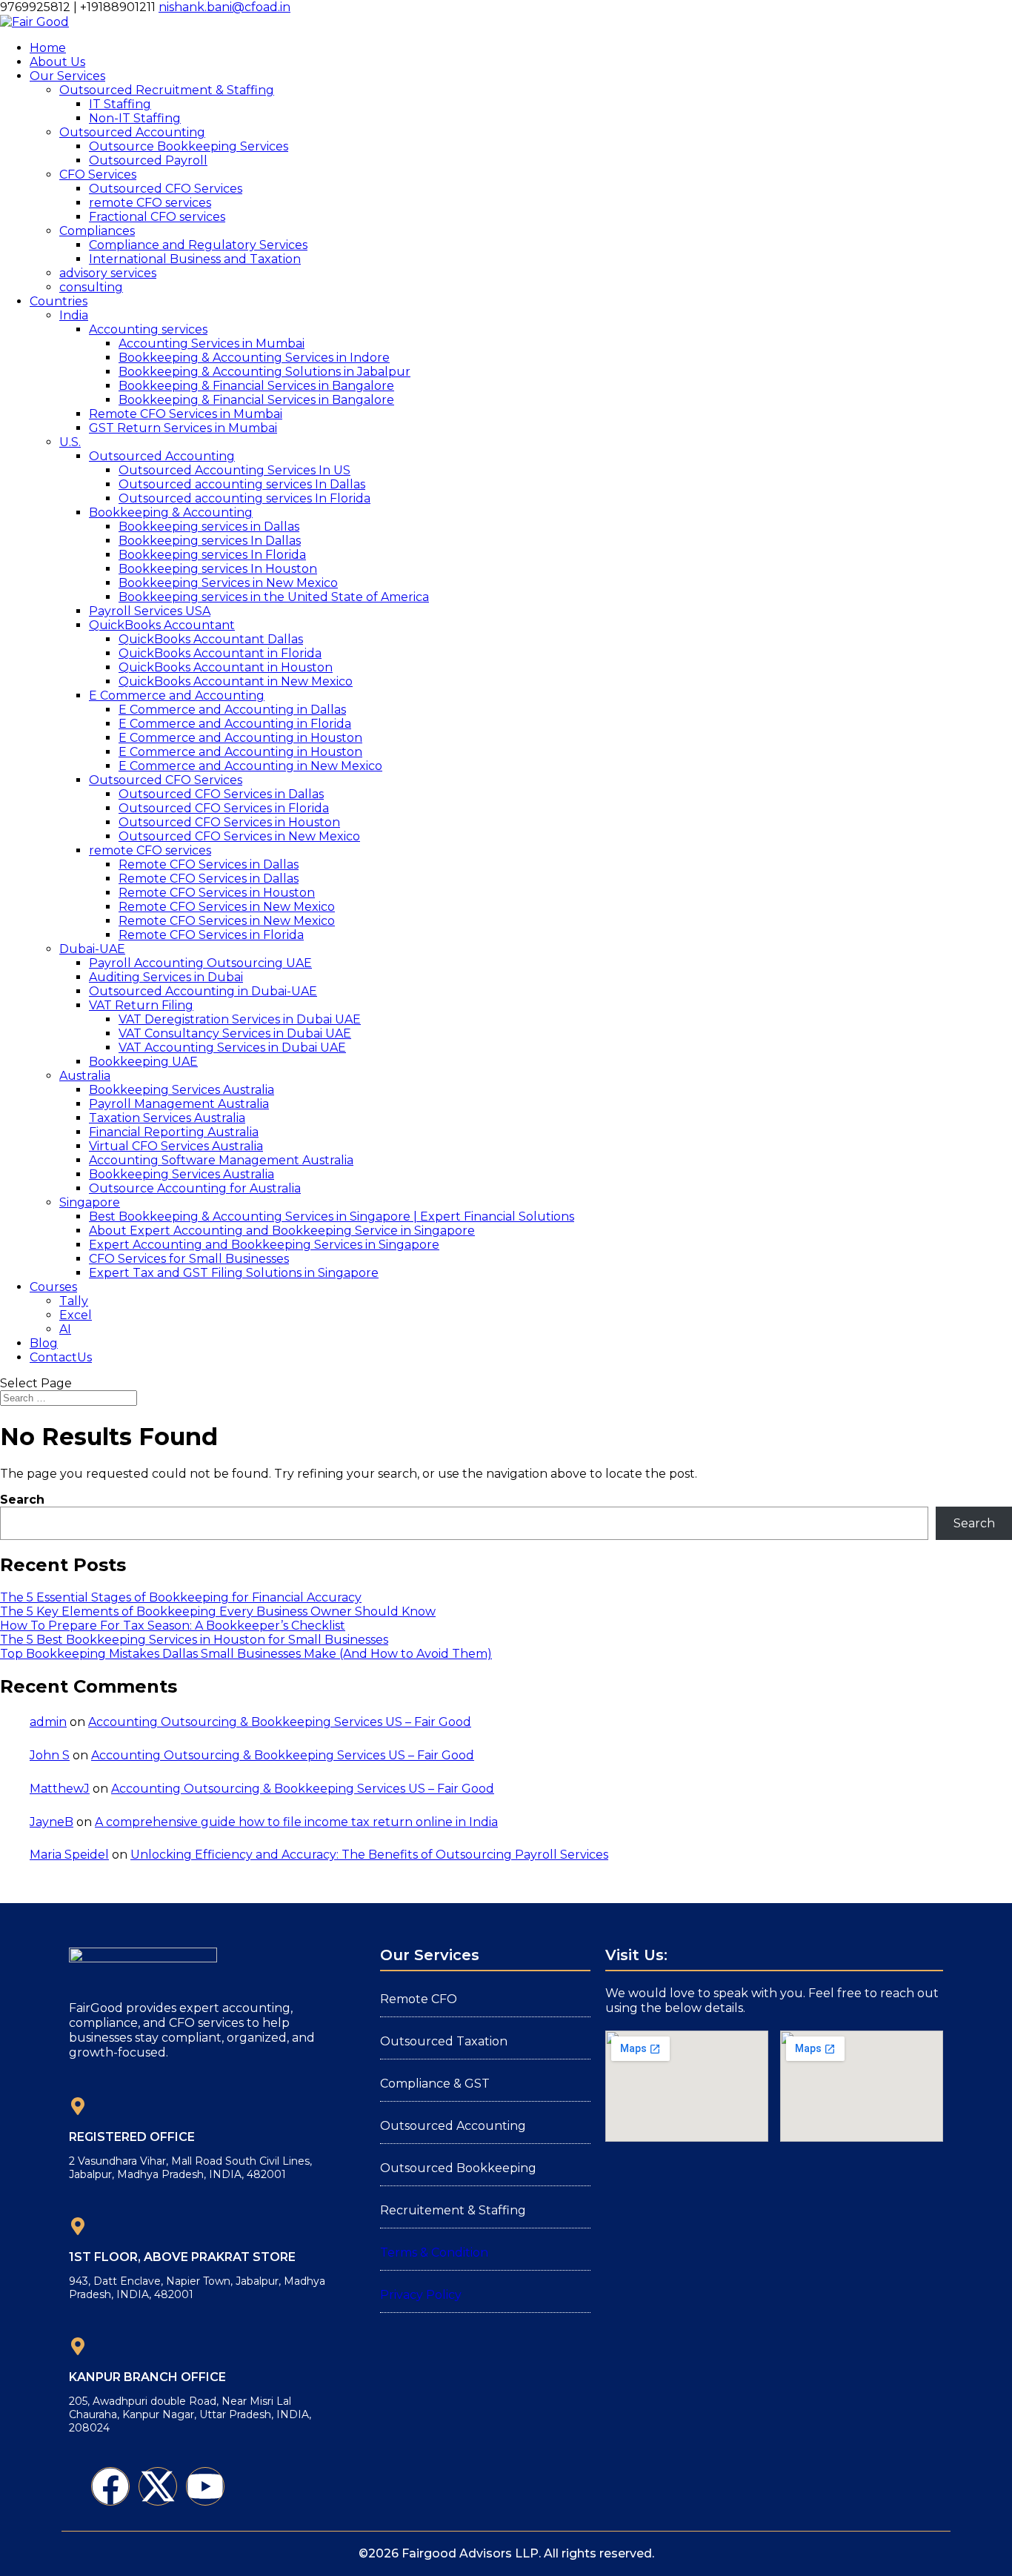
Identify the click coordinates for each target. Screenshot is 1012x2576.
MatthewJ (60, 1789)
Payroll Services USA (150, 611)
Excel (76, 1315)
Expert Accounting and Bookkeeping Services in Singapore (264, 1245)
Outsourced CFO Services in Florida (224, 808)
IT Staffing (120, 104)
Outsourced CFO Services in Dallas (221, 794)
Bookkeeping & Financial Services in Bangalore (256, 386)
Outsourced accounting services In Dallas (242, 484)
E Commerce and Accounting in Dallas (232, 710)
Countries (59, 301)
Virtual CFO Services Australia (176, 1146)
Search (22, 1500)
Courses (53, 1287)
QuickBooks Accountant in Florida (220, 653)
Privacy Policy (421, 2295)
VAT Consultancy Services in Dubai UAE (235, 1033)
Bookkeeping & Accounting (171, 512)
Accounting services (148, 329)
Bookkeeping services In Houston (218, 569)
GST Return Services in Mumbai (183, 428)
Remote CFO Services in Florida (211, 935)
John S (50, 1755)
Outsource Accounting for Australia (195, 1188)
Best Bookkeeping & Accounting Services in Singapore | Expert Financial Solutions (332, 1216)
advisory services (108, 273)
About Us (57, 62)
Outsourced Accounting (132, 132)
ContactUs (61, 1357)
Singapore (90, 1202)
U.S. (70, 442)
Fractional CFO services (157, 217)
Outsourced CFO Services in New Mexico (239, 836)
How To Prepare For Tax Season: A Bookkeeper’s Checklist (173, 1626)
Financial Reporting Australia (174, 1132)
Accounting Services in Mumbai (212, 343)
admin (48, 1722)
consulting (91, 287)
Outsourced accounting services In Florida (244, 498)
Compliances (97, 231)
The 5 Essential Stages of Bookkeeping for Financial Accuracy (181, 1597)
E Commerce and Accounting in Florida (235, 724)
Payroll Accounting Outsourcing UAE (200, 963)
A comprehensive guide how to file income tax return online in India (296, 1822)
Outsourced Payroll (148, 160)
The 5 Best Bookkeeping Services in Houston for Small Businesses (194, 1640)
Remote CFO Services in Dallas (209, 864)
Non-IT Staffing (135, 118)
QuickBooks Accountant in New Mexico (236, 681)
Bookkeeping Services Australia (182, 1090)
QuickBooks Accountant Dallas (211, 639)
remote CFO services (150, 203)
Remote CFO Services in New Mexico (227, 907)
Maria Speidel (69, 1855)
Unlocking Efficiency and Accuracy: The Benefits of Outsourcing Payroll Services (369, 1855)
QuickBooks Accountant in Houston (226, 667)
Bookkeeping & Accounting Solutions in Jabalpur (264, 372)
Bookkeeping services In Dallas (210, 541)
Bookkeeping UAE (143, 1062)
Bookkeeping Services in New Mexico (228, 583)
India (74, 315)
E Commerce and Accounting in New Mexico (250, 766)
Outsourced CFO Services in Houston (229, 822)
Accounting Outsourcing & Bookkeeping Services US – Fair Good (280, 1722)
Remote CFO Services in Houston (217, 893)
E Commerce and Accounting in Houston (240, 738)
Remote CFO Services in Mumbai (186, 414)
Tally (74, 1301)
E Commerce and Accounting (177, 696)
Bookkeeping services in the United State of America (274, 597)
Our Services (67, 76)
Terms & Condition (434, 2253)
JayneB (51, 1822)
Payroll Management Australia (179, 1104)
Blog (44, 1343)
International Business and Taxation (195, 259)
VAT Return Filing (141, 1005)
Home (48, 48)
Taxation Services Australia (167, 1118)
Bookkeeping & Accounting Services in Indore (254, 358)
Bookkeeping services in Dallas (209, 527)
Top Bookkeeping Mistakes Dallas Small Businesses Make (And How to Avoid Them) (246, 1654)
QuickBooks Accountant (162, 625)
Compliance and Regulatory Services (198, 245)
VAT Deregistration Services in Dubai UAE (240, 1019)
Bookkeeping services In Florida (212, 555)
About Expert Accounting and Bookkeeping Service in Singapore (282, 1231)
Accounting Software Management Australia (221, 1160)
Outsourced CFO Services (166, 189)
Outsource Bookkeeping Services (189, 146)
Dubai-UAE (92, 949)
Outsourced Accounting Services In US (234, 470)
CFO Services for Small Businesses (189, 1259)
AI (65, 1329)
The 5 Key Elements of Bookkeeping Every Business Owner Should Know (218, 1611)
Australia (85, 1076)
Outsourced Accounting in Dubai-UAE (203, 991)
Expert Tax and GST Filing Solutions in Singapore (234, 1273)
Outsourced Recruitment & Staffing (167, 90)
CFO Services (98, 175)
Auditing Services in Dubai (166, 977)
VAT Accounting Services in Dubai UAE (232, 1048)
